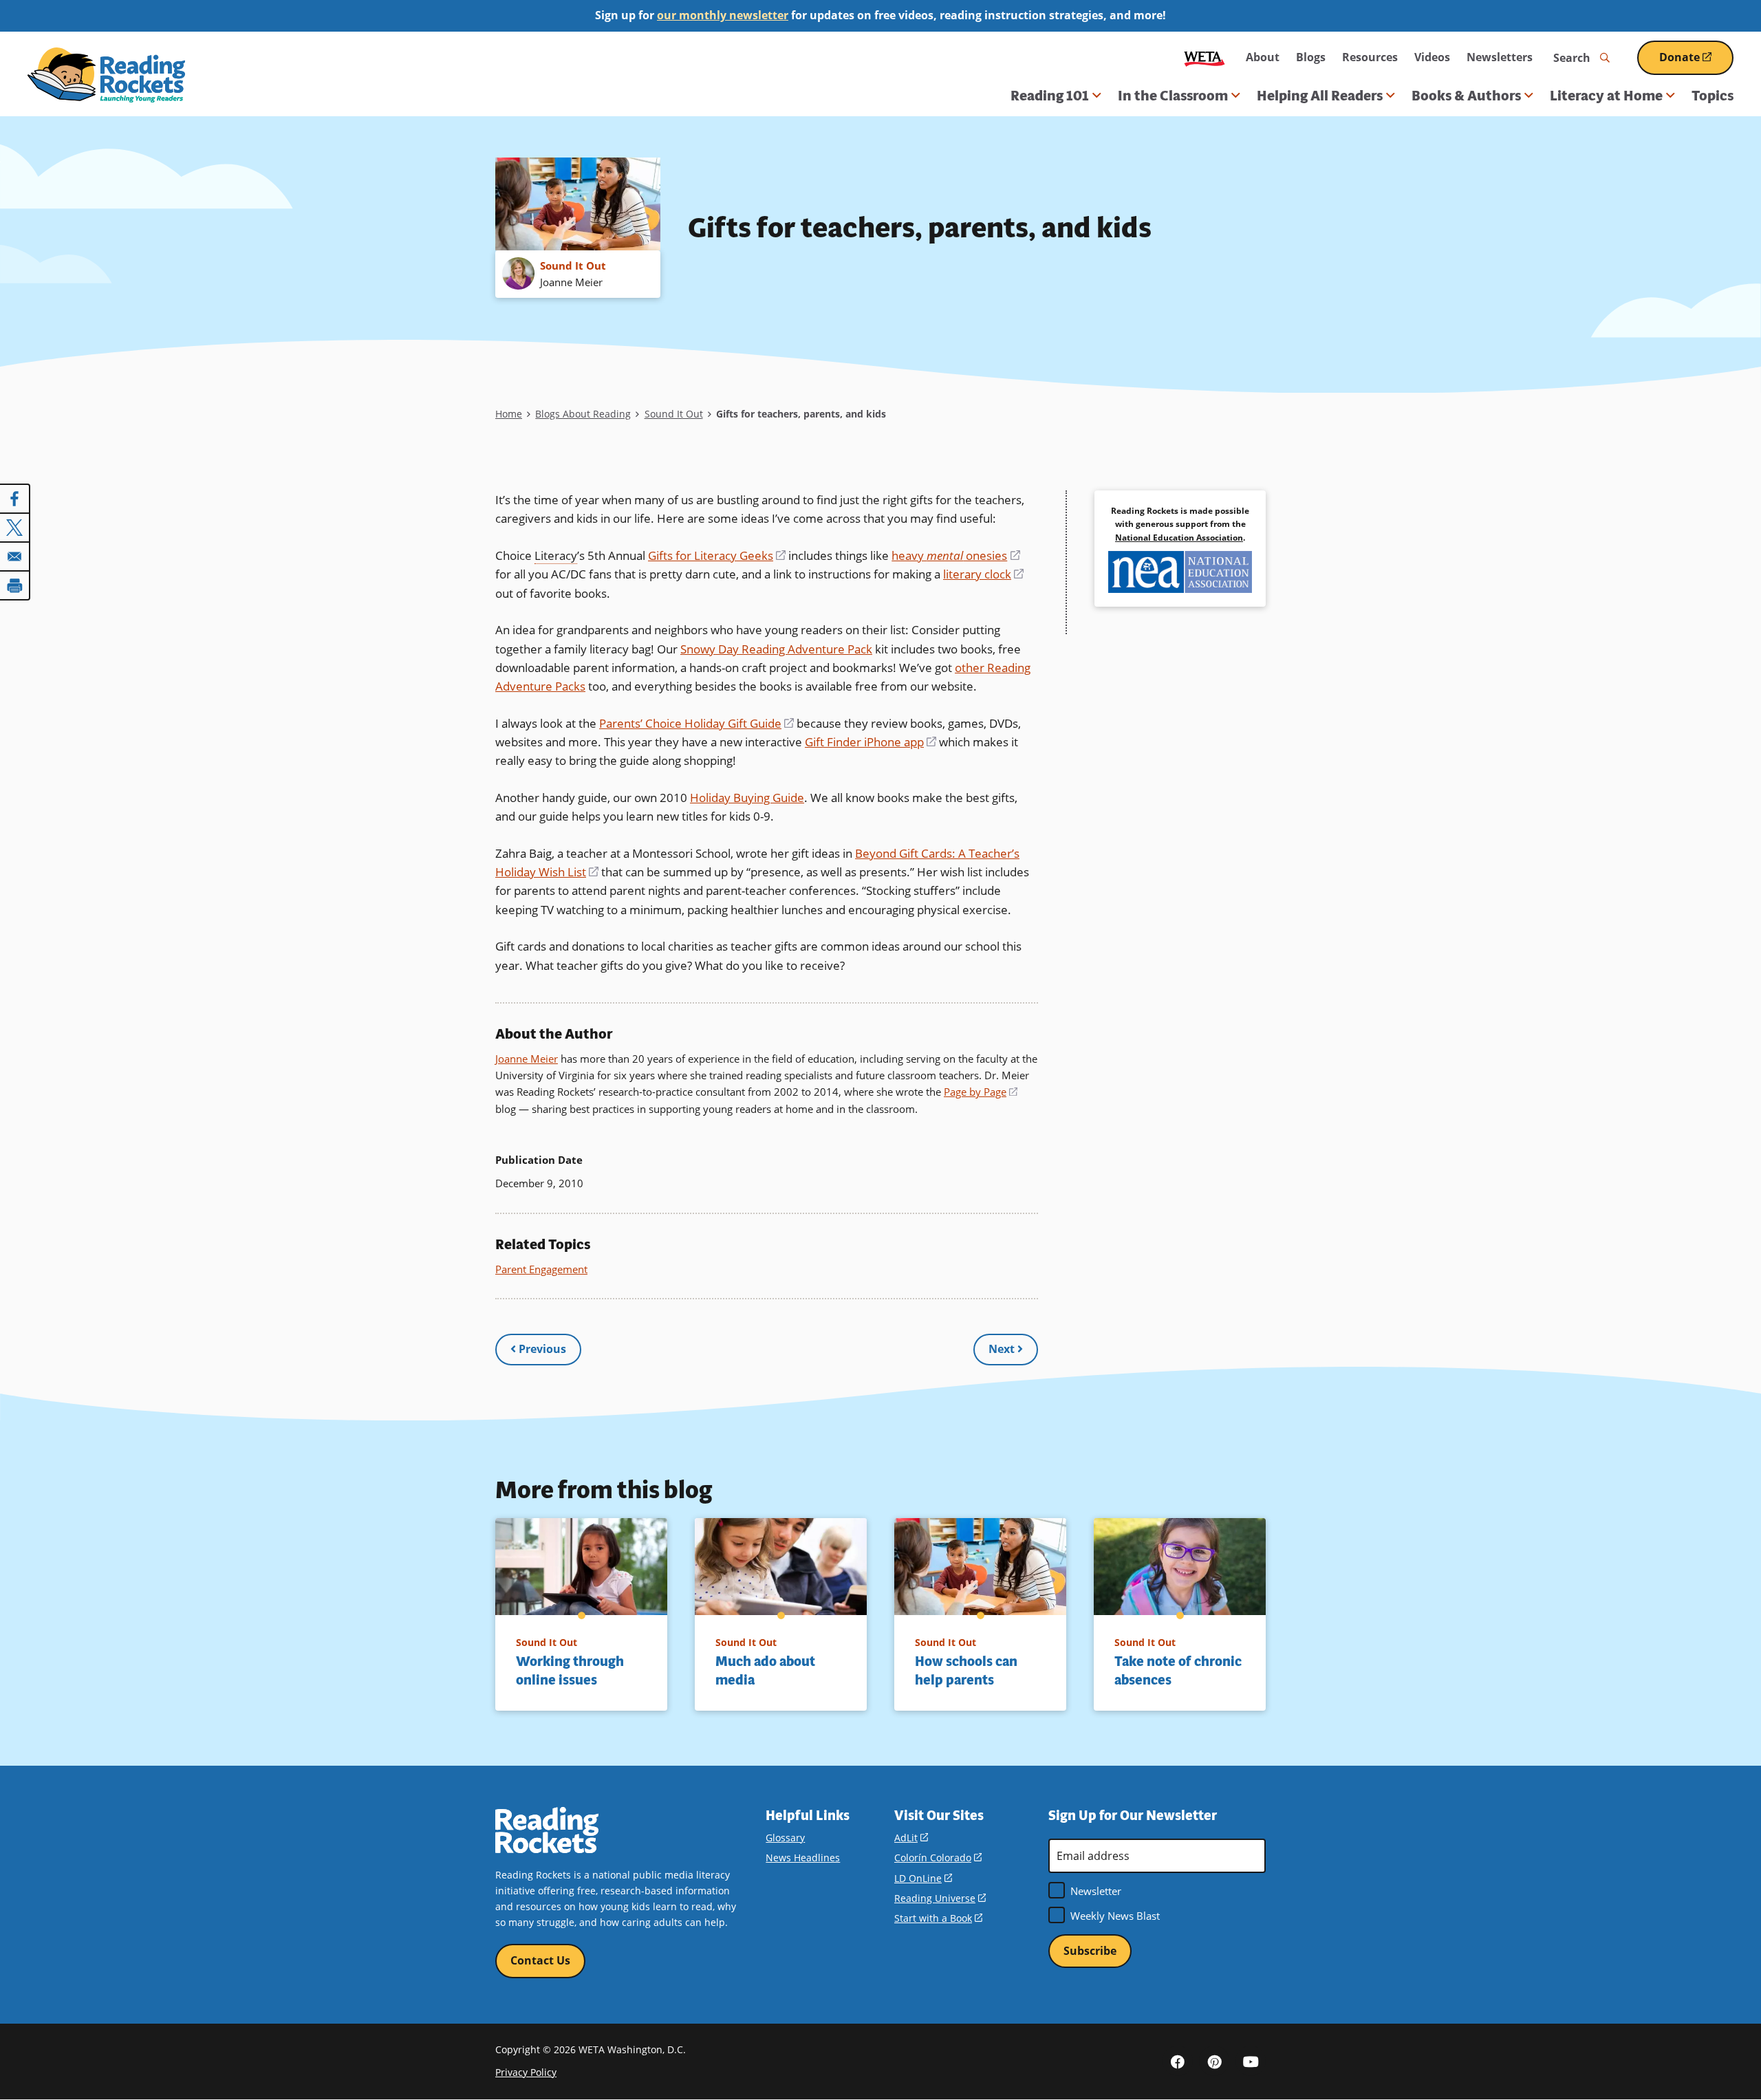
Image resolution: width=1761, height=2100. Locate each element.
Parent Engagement (541, 1269)
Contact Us (540, 1960)
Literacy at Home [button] (1606, 96)
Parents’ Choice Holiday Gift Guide (696, 723)
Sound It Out (674, 414)
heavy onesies (955, 555)
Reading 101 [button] (1050, 96)
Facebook (1178, 2061)
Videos (1432, 57)
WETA (1204, 57)
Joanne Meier (527, 1059)
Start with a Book (938, 1918)
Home (509, 414)
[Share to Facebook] (15, 499)
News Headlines (803, 1858)
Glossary (785, 1838)
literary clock (983, 574)
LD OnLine (923, 1878)
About (1263, 57)
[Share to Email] (15, 556)
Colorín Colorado (938, 1858)
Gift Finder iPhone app (871, 742)
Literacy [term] (556, 555)
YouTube (1251, 2061)
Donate (1696, 62)
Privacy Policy (526, 2072)
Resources (1370, 57)
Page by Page (981, 1092)
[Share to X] (15, 528)
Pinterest (1214, 2061)
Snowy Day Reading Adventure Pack (776, 649)
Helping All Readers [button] (1320, 96)
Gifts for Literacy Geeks (717, 555)
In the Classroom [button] (1173, 96)
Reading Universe (940, 1898)
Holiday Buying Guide (747, 798)
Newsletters (1500, 57)
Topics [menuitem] (1713, 96)
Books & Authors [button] (1466, 96)
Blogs (1311, 57)
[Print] (15, 585)
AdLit (911, 1838)
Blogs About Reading (583, 414)
